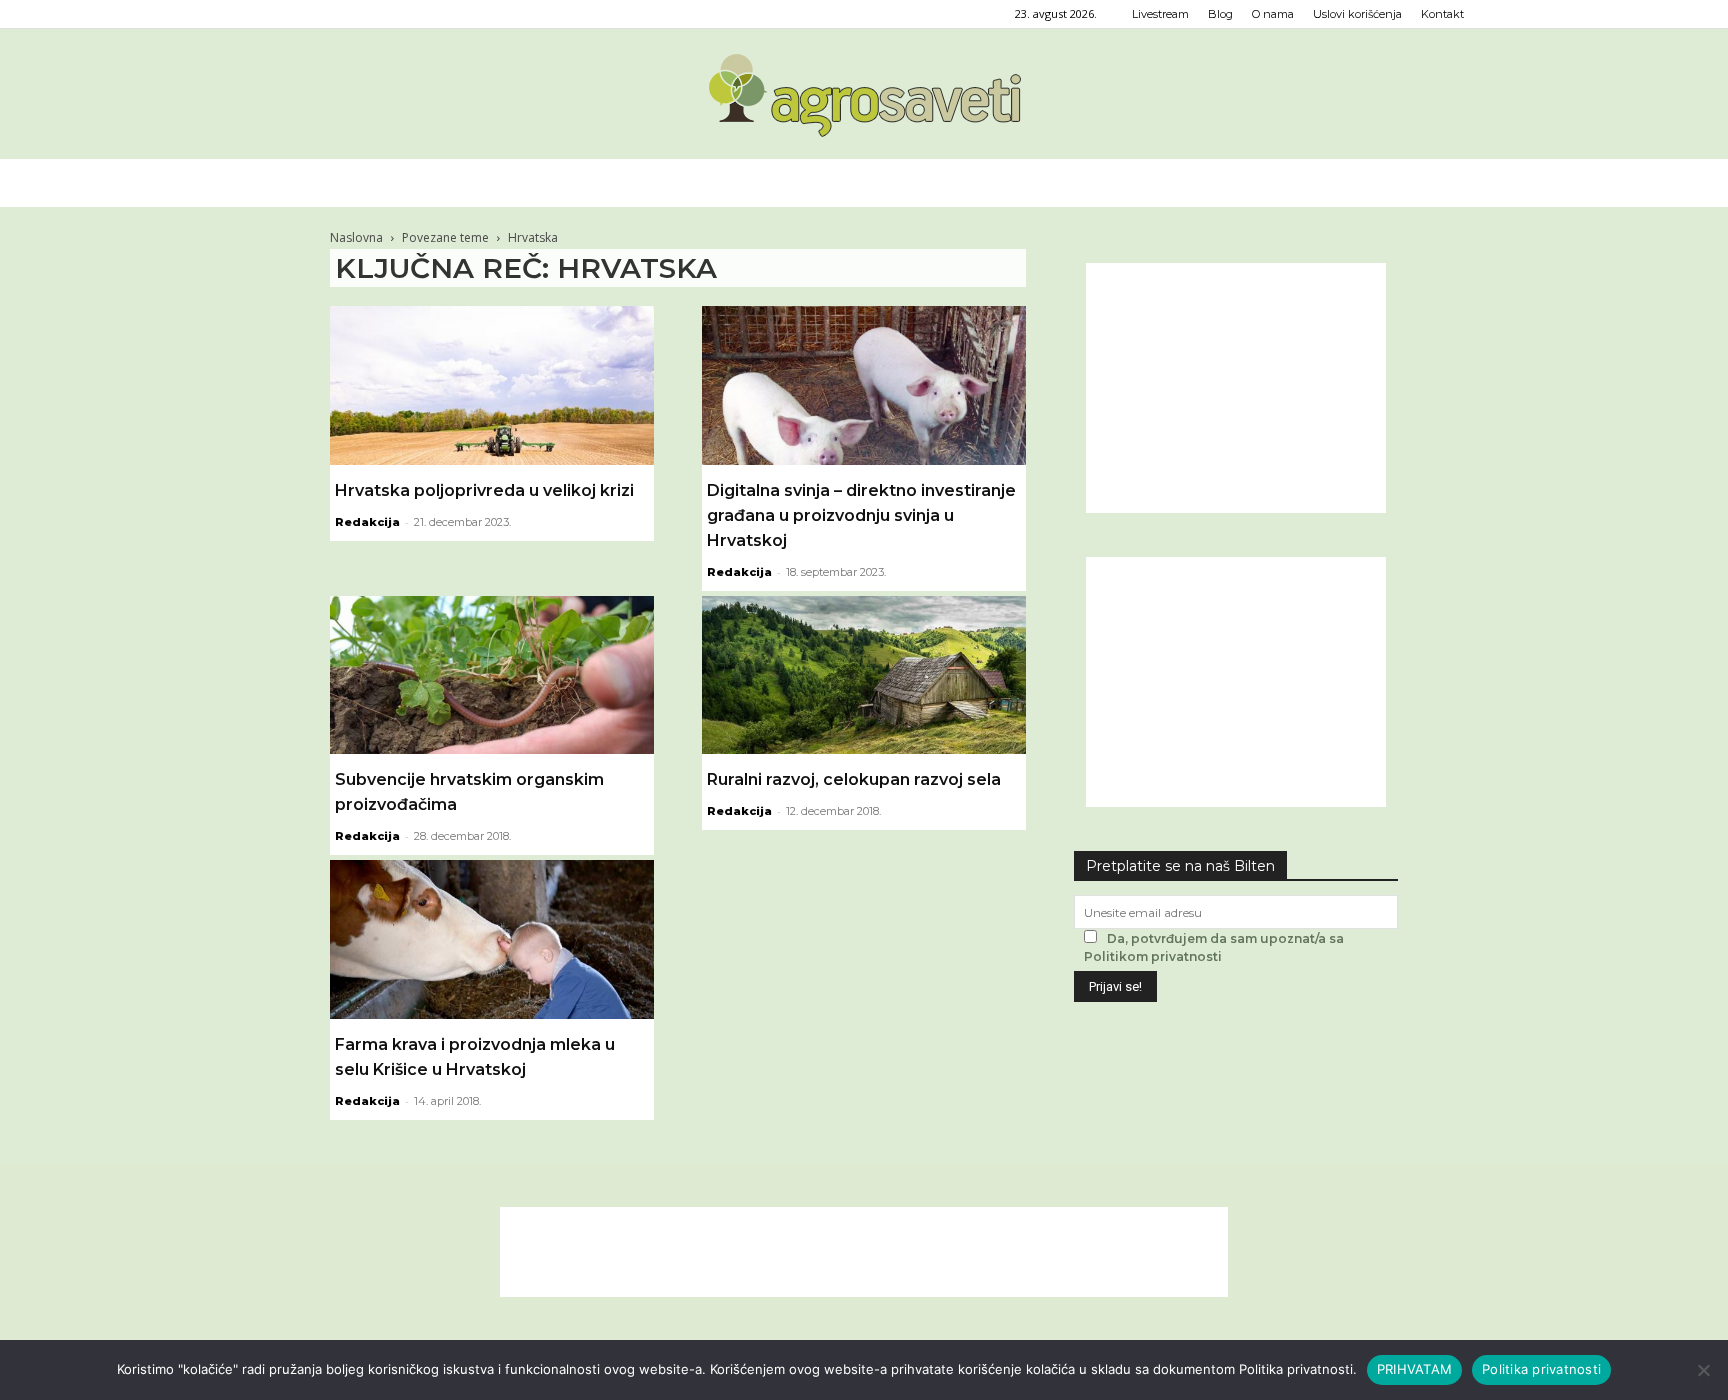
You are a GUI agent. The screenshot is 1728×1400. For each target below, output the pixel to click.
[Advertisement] (1236, 388)
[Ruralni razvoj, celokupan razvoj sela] (864, 675)
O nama (1273, 14)
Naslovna (356, 237)
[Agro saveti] (864, 95)
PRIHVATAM (1414, 1369)
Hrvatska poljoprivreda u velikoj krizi (484, 490)
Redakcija (367, 522)
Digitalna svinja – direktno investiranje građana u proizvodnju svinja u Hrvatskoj (861, 515)
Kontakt (1442, 14)
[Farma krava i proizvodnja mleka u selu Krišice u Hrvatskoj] (492, 939)
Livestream (1160, 14)
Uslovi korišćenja (1357, 14)
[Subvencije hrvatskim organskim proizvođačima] (492, 675)
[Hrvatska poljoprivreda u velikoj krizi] (492, 385)
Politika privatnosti (1541, 1369)
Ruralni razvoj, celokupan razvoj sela (854, 779)
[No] (1703, 1370)
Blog (1220, 14)
